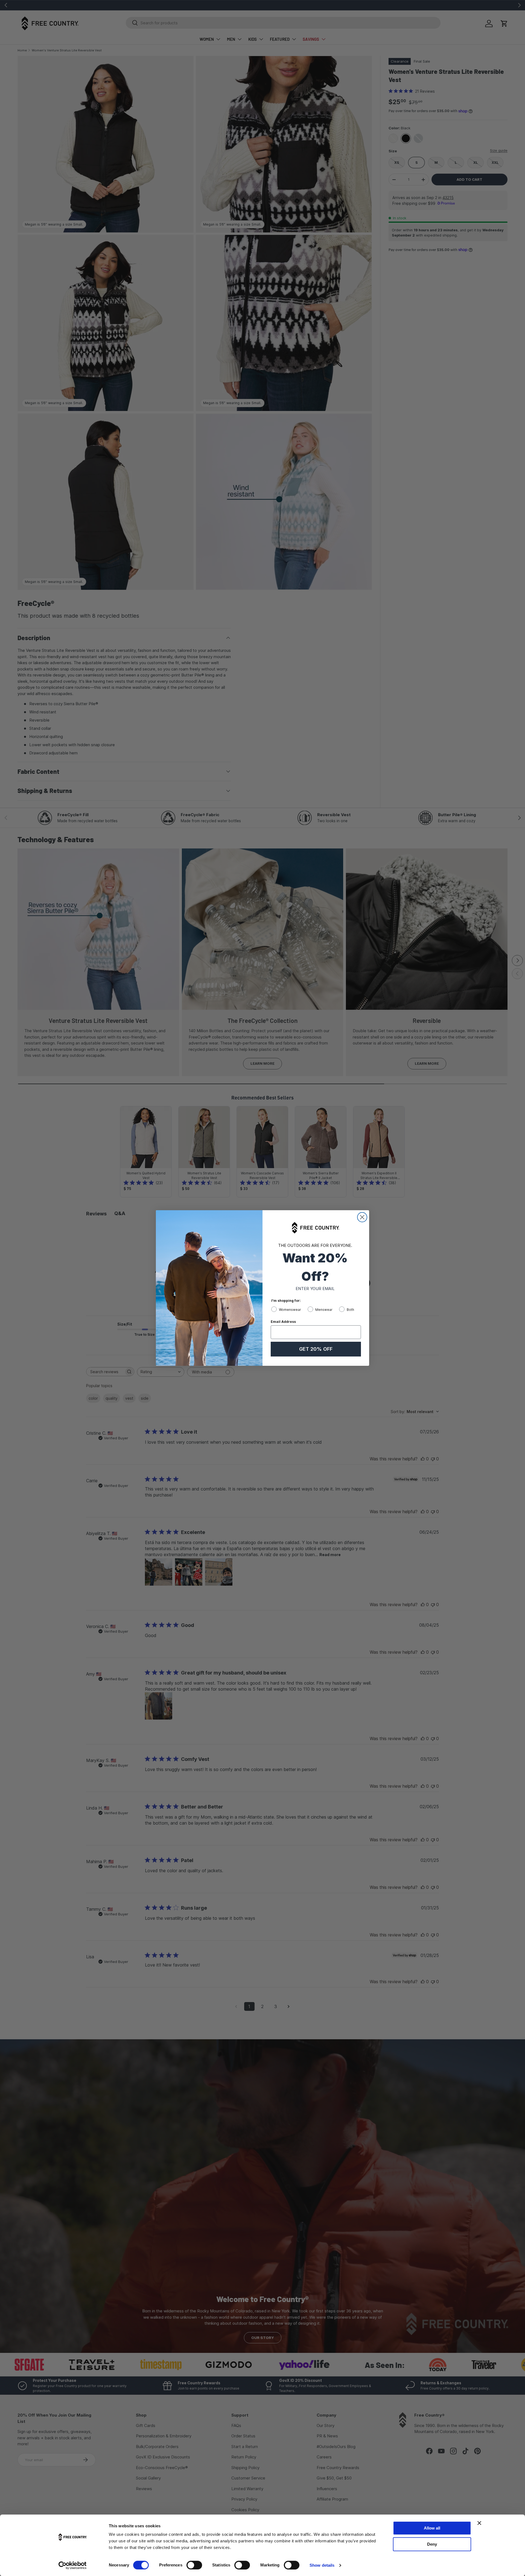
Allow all (432, 2528)
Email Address (283, 1322)
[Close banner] (479, 2523)
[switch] (194, 2565)
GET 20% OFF (316, 1349)
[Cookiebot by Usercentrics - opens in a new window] (73, 2565)
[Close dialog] (362, 1217)
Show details (322, 2565)
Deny (432, 2544)
